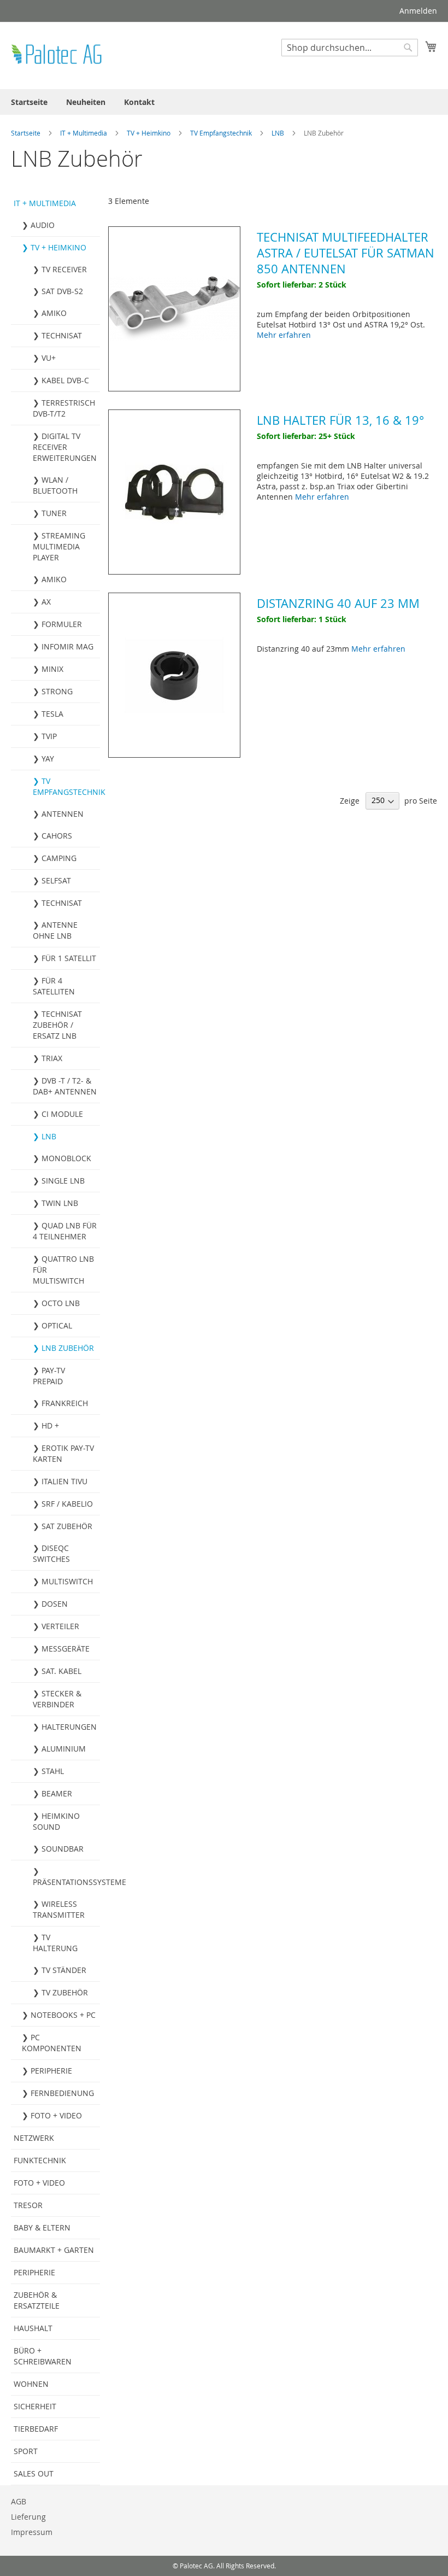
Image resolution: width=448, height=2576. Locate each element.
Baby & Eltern (42, 2227)
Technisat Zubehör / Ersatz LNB (57, 1025)
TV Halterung (55, 1943)
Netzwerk (34, 2138)
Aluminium (64, 1749)
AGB (19, 2501)
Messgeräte (66, 1649)
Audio (43, 225)
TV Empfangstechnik (222, 133)
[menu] (224, 102)
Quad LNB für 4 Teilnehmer (65, 1231)
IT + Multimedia (84, 133)
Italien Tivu (64, 1481)
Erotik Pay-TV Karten (63, 1453)
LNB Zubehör (68, 1348)
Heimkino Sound (56, 1821)
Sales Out (34, 2473)
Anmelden (418, 11)
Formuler (62, 624)
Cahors (57, 836)
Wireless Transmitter (59, 1909)
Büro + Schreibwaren (43, 2356)
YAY (48, 759)
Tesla (52, 714)
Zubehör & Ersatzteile (37, 2300)
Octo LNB (61, 1303)
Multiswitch (67, 1581)
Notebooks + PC (63, 2015)
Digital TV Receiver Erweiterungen (65, 447)
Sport (26, 2451)
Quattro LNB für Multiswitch (63, 1270)
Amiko (54, 313)
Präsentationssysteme (66, 1882)
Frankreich (65, 1403)
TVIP (49, 736)
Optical (57, 1325)
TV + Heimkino (149, 133)
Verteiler (60, 1626)
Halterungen (69, 1727)
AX (46, 602)
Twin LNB (60, 1203)
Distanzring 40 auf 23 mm (338, 603)
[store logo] (57, 55)
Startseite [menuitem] (29, 102)
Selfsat (56, 880)
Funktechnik (40, 2160)
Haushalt (33, 2328)
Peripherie (51, 2071)
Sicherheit (35, 2406)
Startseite (26, 133)
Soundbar (63, 1849)
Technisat (62, 335)
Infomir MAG (67, 646)
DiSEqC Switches (51, 1553)
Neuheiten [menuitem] (86, 102)
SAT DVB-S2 (62, 291)
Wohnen (31, 2384)
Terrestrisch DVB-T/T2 (64, 408)
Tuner (54, 513)
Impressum (32, 2532)
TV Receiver (64, 269)
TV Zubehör (65, 1992)
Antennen (63, 814)
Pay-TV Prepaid (49, 1376)
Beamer (57, 1793)
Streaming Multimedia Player (59, 546)
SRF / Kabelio (67, 1504)
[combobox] (350, 48)
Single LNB (63, 1181)
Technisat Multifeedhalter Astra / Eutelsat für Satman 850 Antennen (346, 253)
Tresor (28, 2205)
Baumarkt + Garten (54, 2250)
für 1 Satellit (69, 958)
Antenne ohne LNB (55, 930)
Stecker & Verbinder (57, 1699)
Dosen (55, 1604)
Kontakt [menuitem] (139, 102)
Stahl (53, 1771)
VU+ (49, 358)
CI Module (62, 1114)
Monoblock (66, 1158)
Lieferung (28, 2517)
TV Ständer (64, 1970)
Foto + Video (56, 2115)
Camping (59, 858)
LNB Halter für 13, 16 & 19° (340, 420)
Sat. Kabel (61, 1671)
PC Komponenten (52, 2043)
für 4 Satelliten (54, 986)
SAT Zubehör (67, 1526)
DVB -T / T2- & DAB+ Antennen (65, 1086)
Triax (52, 1058)
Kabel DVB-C (65, 380)
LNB (279, 133)
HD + (50, 1425)
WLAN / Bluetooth (55, 485)
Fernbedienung (62, 2093)
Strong (57, 691)
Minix (52, 669)
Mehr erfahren (284, 335)
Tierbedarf (36, 2429)
